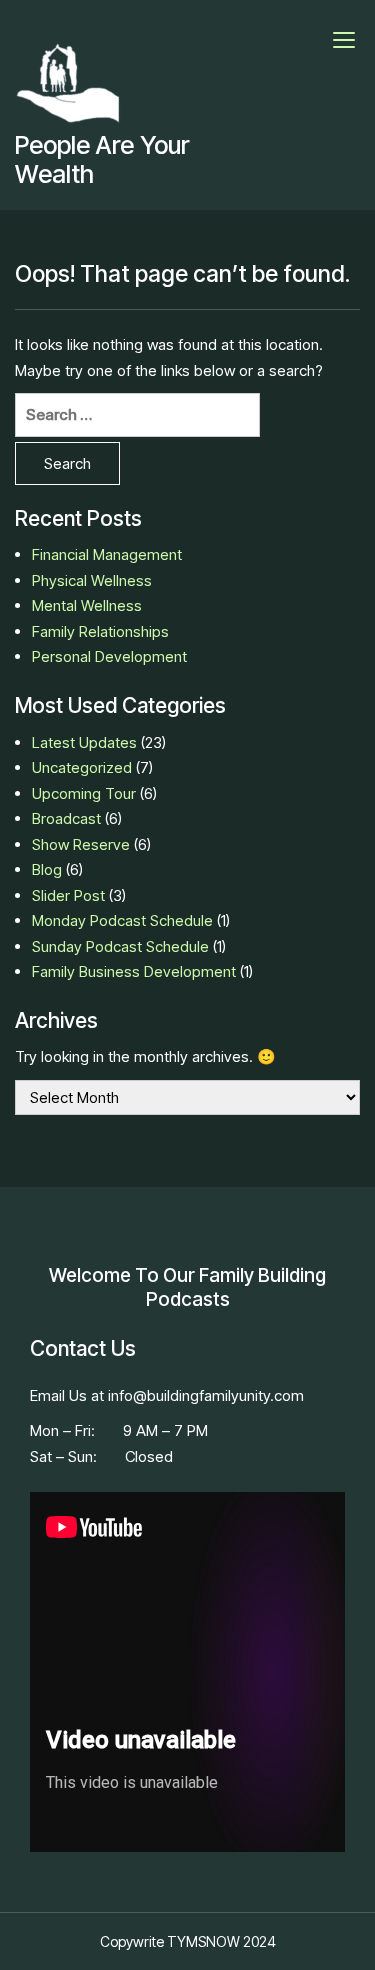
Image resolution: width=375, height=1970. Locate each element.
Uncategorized (82, 767)
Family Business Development (134, 971)
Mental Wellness (87, 605)
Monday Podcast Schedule (122, 920)
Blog (47, 869)
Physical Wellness (92, 580)
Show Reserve (81, 844)
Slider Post (68, 895)
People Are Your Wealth (102, 159)
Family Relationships (100, 631)
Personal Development (109, 656)
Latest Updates (84, 742)
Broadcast (66, 818)
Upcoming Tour (84, 793)
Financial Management (107, 554)
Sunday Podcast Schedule (120, 946)
